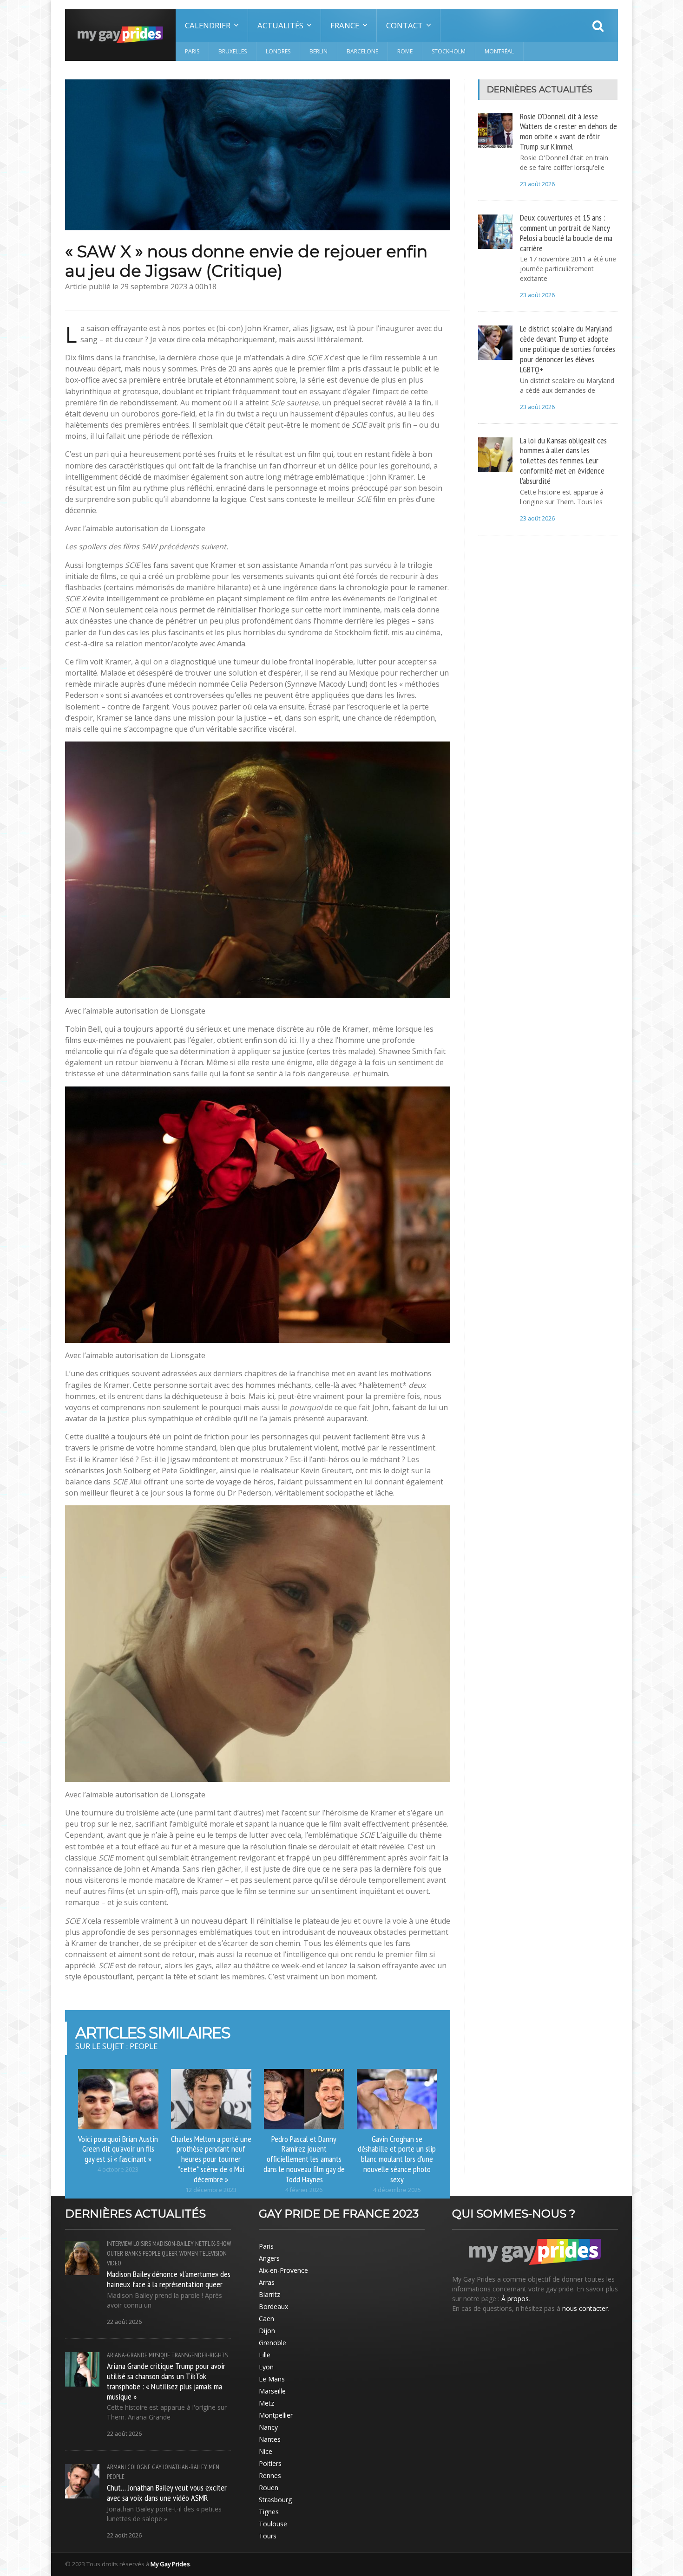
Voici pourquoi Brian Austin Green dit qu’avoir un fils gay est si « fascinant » (118, 2149)
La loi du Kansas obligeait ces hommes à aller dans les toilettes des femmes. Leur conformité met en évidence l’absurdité (563, 460)
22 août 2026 (124, 2322)
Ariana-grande (127, 2355)
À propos (515, 2299)
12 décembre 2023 (211, 2190)
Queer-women (180, 2253)
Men (214, 2467)
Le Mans (272, 2379)
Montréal (499, 51)
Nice (266, 2451)
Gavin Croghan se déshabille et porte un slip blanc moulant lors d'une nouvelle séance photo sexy (397, 2159)
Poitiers (270, 2463)
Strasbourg (275, 2500)
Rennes (270, 2475)
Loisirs (142, 2244)
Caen (266, 2319)
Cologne (139, 2467)
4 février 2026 (304, 2190)
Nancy (268, 2427)
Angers (269, 2258)
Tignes (269, 2512)
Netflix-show (213, 2244)
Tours (268, 2536)
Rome (405, 51)
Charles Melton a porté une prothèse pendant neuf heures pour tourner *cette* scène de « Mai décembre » (211, 2159)
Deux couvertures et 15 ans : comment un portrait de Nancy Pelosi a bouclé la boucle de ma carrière (566, 233)
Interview (119, 2244)
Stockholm (449, 51)
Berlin (319, 51)
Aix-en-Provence (283, 2270)
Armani (116, 2467)
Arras (267, 2282)
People (151, 2253)
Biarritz (269, 2294)
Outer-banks (124, 2253)
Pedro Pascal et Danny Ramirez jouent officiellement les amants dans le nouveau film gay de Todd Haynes (304, 2159)
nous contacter (585, 2308)
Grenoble (273, 2343)
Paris (192, 51)
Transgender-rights (200, 2355)
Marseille (272, 2391)
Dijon (267, 2331)
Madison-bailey (173, 2244)
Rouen (269, 2488)
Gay (157, 2467)
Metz (266, 2403)
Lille (265, 2355)
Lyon (266, 2367)
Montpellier (276, 2415)
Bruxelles (233, 51)
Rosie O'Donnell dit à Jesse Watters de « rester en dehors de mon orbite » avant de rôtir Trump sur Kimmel (568, 131)
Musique (159, 2355)
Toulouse (273, 2524)
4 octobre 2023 (118, 2169)
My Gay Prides (170, 2564)
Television (213, 2253)
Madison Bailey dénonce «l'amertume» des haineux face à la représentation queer (169, 2279)
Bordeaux (273, 2306)
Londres (278, 51)
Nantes (270, 2439)
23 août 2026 (537, 184)
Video (114, 2263)
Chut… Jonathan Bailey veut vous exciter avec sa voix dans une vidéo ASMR (167, 2492)
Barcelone (362, 51)
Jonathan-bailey (185, 2467)
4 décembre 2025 (397, 2190)
